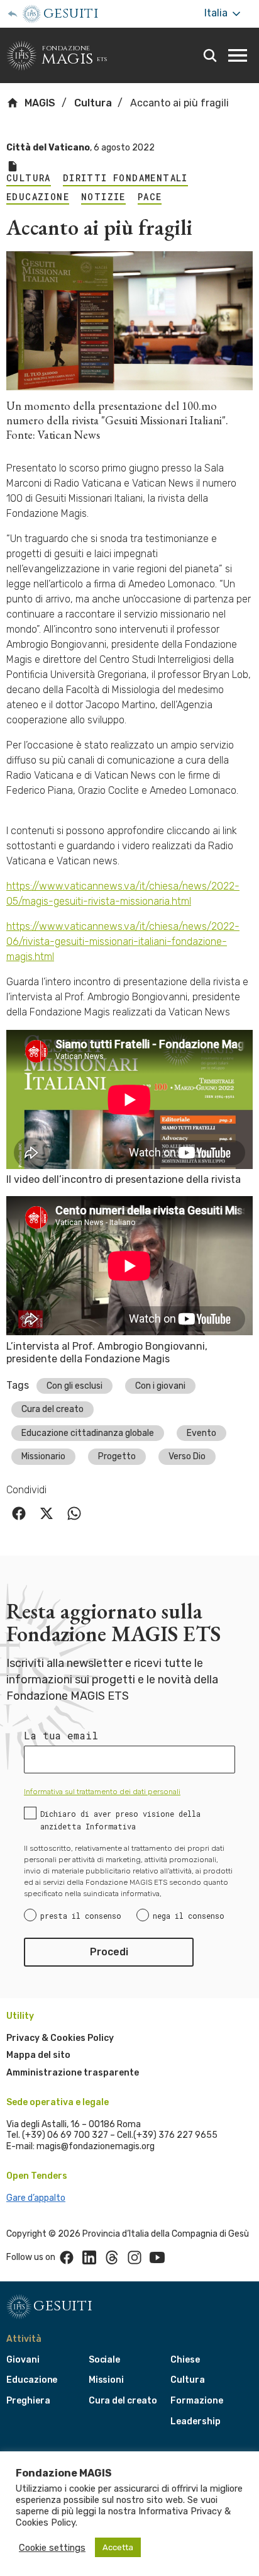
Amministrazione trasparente (73, 2073)
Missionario (43, 1456)
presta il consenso (81, 1916)
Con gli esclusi (74, 1386)
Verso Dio (187, 1456)
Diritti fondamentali (125, 178)
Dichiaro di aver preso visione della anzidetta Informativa (120, 1820)
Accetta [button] (118, 2547)
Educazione (38, 197)
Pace (150, 197)
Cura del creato (52, 1409)
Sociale (105, 2360)
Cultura (93, 103)
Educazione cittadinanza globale (88, 1433)
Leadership (195, 2421)
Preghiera (28, 2401)
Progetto (117, 1456)
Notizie (103, 197)
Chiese (185, 2360)
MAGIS (39, 103)
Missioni (107, 2380)
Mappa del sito (38, 2055)
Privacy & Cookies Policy (60, 2038)
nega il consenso (189, 1916)
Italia (217, 13)
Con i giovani (160, 1386)
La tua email (61, 1736)
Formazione (196, 2401)
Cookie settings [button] (52, 2548)
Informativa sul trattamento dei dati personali (102, 1792)
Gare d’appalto (36, 2198)
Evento (201, 1433)
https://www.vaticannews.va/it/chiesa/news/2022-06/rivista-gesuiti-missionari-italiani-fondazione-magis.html (123, 941)
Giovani (23, 2360)
